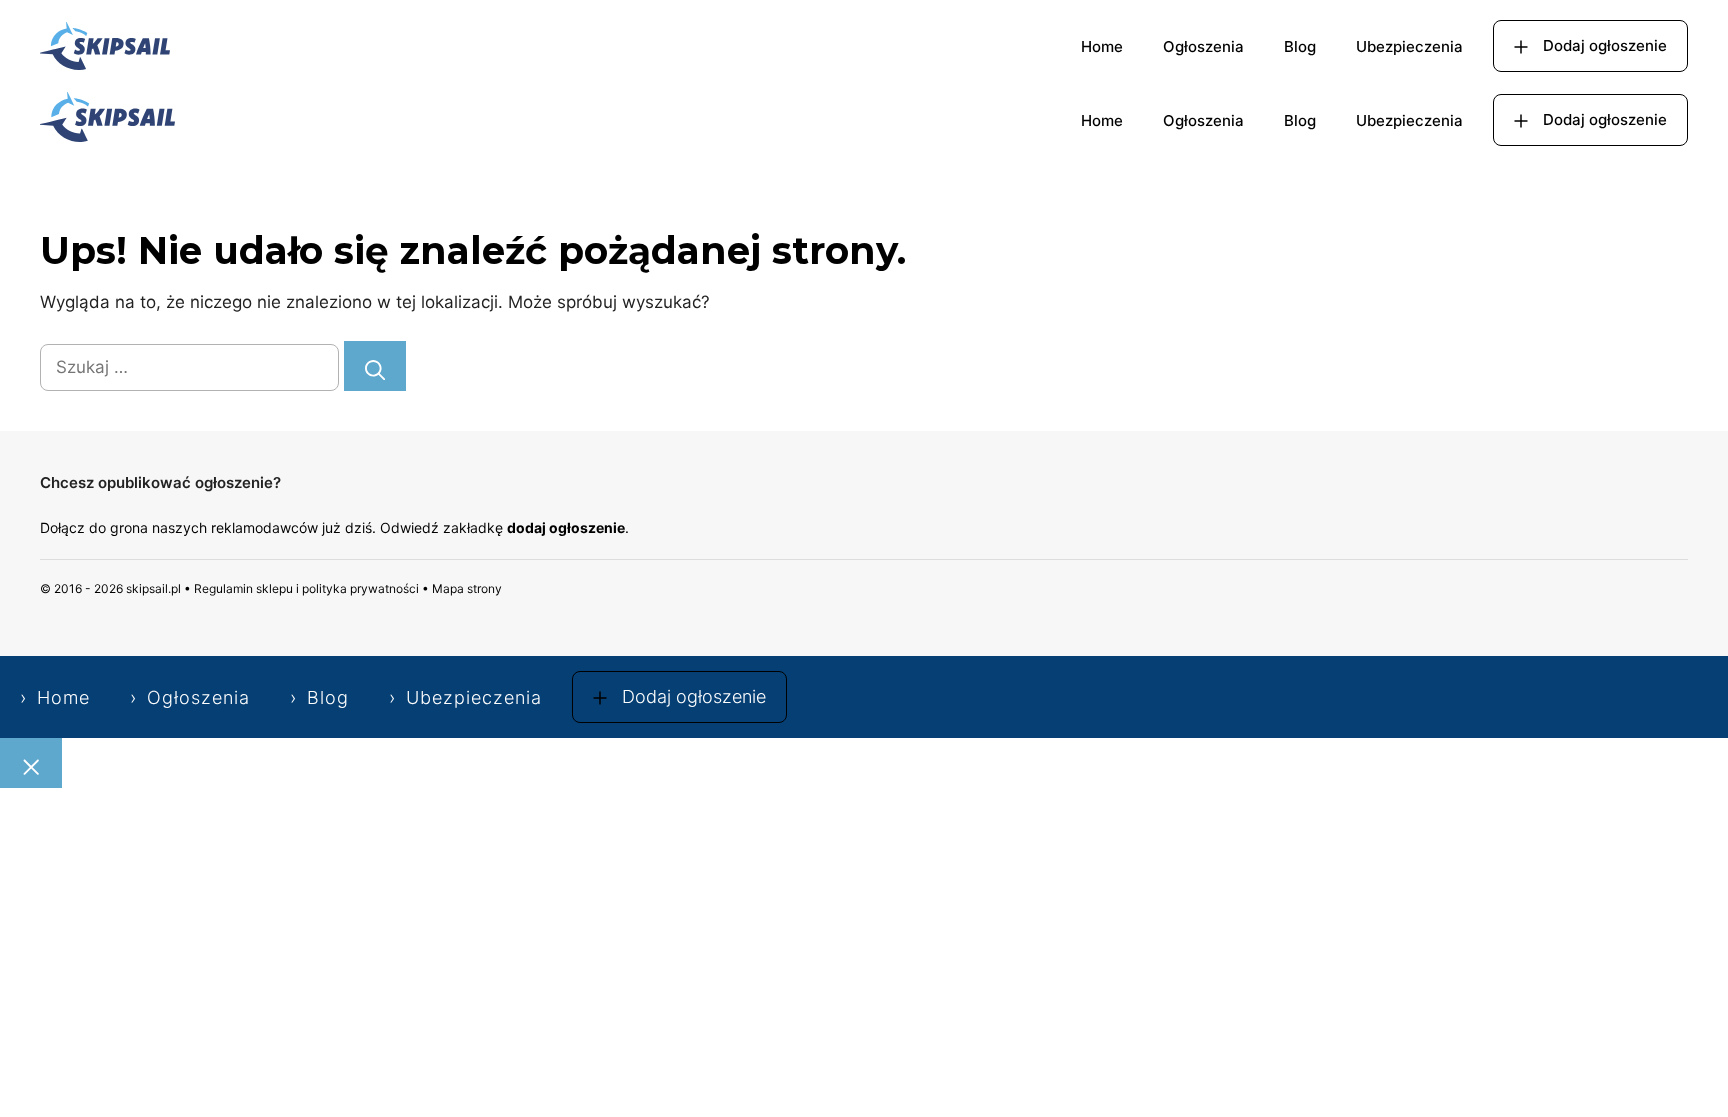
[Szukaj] (375, 366)
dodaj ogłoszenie (566, 527)
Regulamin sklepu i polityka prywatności (306, 588)
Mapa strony (467, 588)
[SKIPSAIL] (107, 120)
